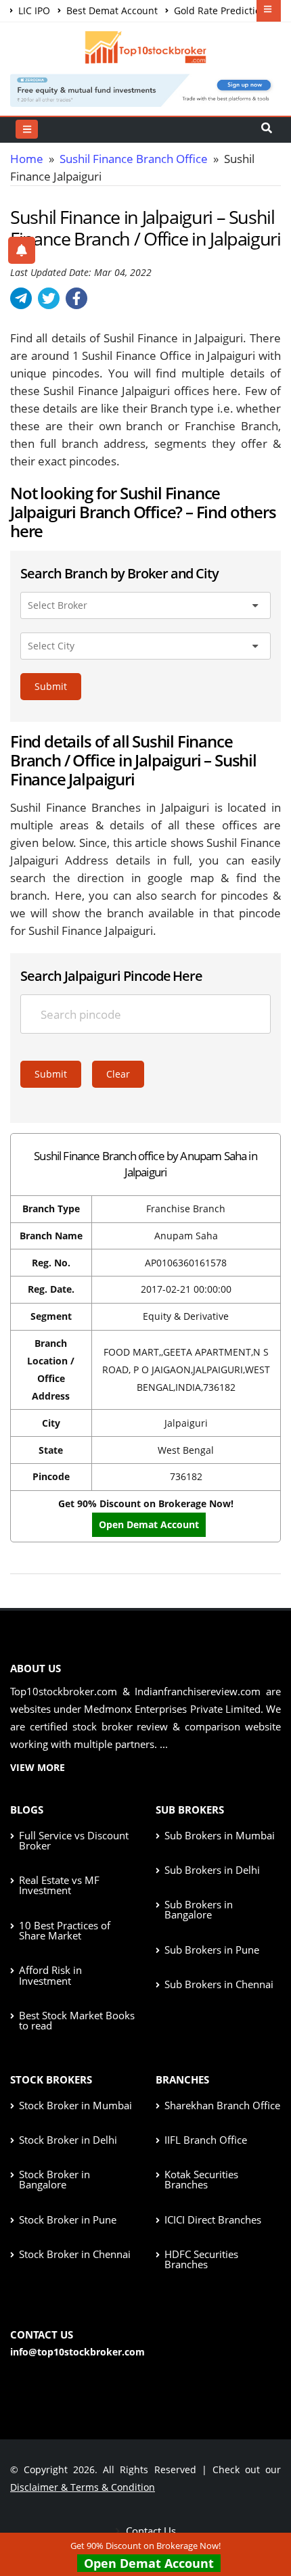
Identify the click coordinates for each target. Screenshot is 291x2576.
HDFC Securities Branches (201, 2259)
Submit (51, 686)
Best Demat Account (111, 10)
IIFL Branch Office (206, 2140)
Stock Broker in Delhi (68, 2140)
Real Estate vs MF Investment (59, 1885)
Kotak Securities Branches (201, 2179)
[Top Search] (27, 129)
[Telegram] (21, 298)
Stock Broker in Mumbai (75, 2105)
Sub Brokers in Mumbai (220, 1835)
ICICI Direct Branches (213, 2219)
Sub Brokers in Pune (212, 1950)
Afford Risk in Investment (50, 1975)
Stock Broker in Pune (68, 2219)
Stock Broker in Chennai (75, 2254)
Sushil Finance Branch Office (134, 159)
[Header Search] (267, 129)
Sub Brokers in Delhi (212, 1870)
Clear (118, 1074)
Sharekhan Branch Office (222, 2105)
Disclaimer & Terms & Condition (83, 2487)
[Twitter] (49, 298)
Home (27, 159)
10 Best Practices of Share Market (65, 1930)
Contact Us (150, 2531)
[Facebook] (76, 298)
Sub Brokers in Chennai (219, 1984)
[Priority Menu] (269, 11)
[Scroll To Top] (267, 2523)
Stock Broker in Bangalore (54, 2179)
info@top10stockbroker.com (77, 2352)
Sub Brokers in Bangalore (199, 1909)
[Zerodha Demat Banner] (145, 89)
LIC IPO (33, 10)
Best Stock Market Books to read (77, 2020)
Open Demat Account (149, 1524)
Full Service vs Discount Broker (74, 1840)
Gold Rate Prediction (219, 10)
